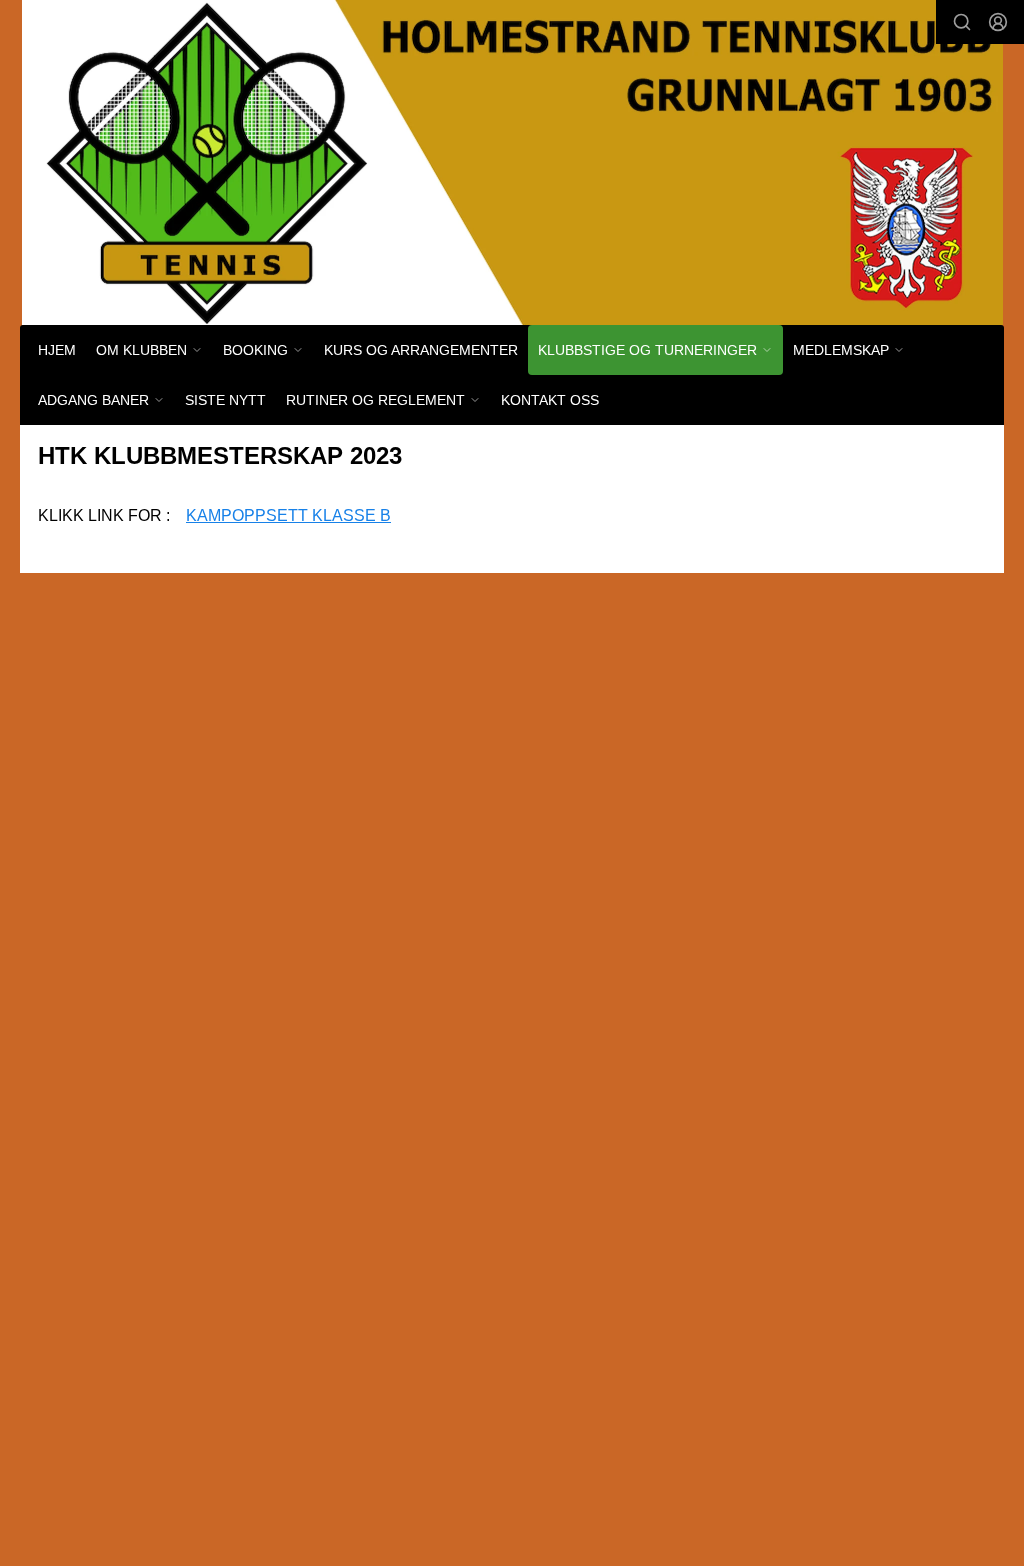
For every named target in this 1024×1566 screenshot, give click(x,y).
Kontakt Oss (550, 400)
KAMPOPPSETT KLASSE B (288, 515)
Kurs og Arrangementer (421, 350)
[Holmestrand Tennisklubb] (512, 162)
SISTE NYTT (225, 400)
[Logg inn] (998, 22)
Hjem (57, 350)
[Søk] (962, 22)
